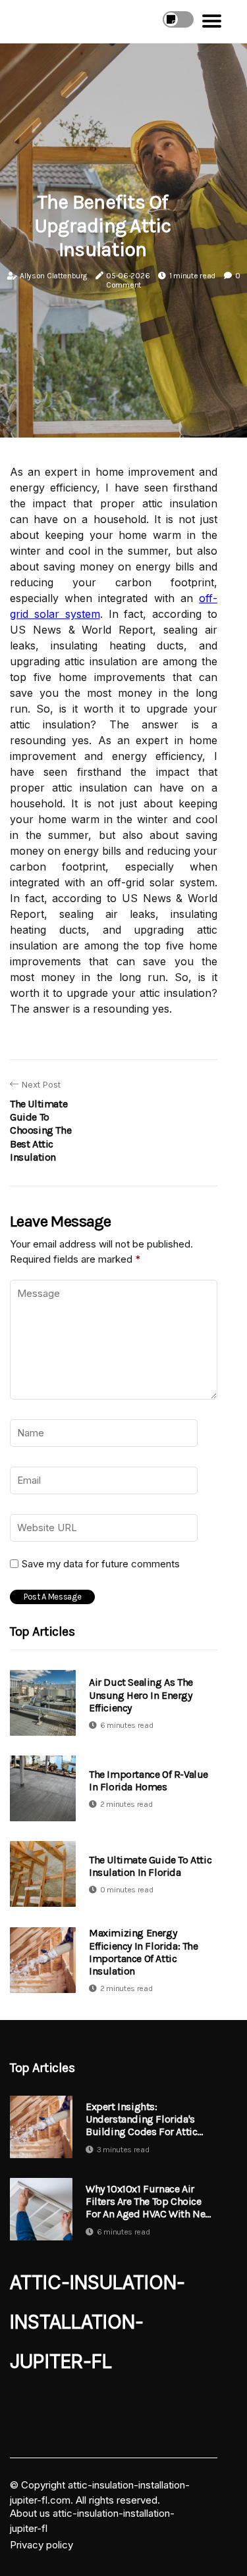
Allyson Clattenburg (53, 276)
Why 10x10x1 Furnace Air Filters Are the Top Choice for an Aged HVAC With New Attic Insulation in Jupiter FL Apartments (150, 2202)
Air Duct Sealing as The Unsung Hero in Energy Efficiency (141, 1695)
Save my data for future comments (101, 1564)
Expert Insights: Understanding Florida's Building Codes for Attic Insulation (141, 2119)
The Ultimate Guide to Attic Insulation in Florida (150, 1866)
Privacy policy (41, 2545)
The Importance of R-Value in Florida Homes (149, 1780)
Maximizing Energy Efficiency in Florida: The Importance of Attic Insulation (144, 1952)
